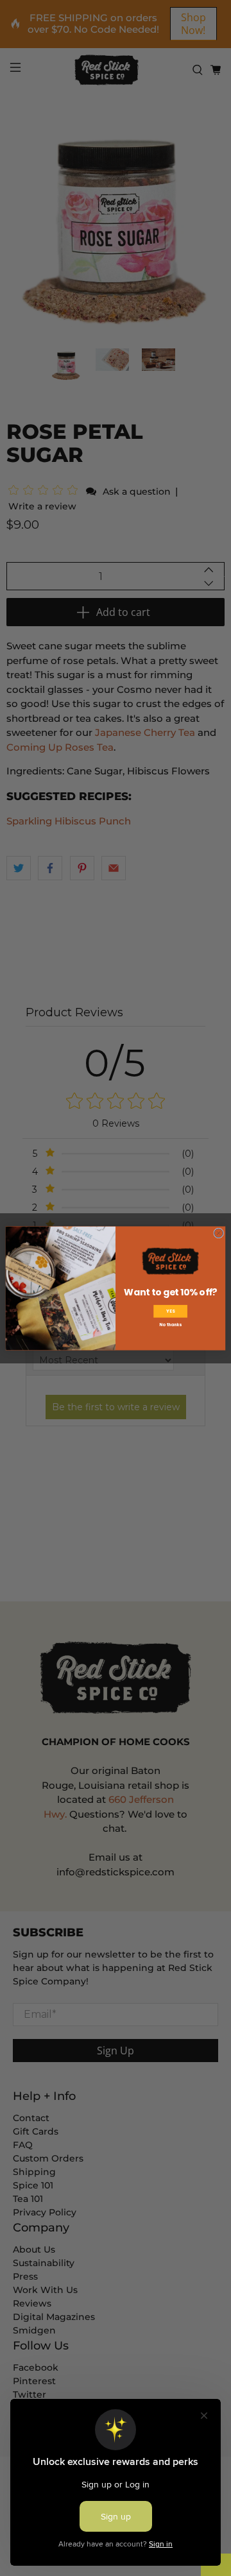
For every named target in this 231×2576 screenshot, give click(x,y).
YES (170, 1311)
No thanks (170, 1325)
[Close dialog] (219, 1233)
